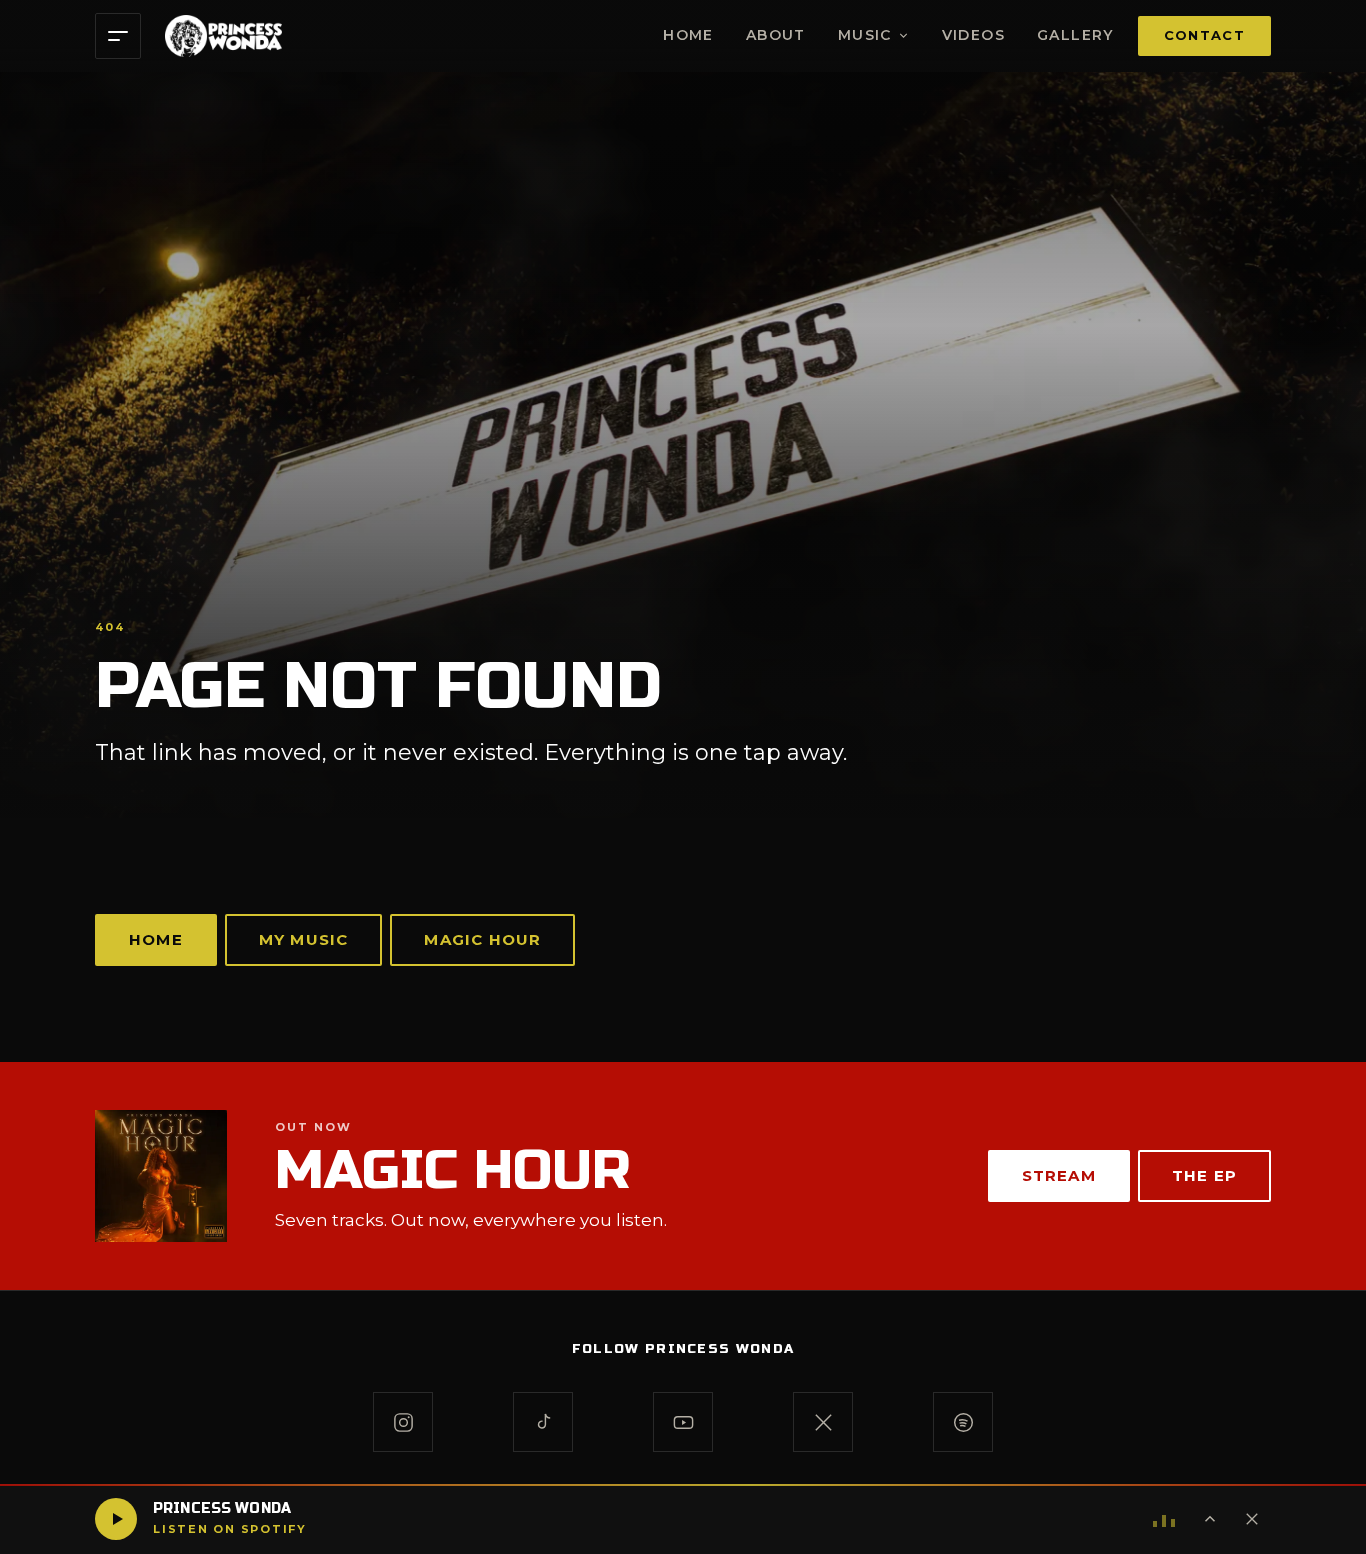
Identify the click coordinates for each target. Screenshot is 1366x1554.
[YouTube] (683, 1422)
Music (865, 35)
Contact (1204, 35)
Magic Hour (482, 939)
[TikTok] (543, 1422)
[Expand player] (1210, 1519)
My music (304, 939)
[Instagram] (403, 1422)
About (776, 35)
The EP (1204, 1175)
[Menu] (118, 36)
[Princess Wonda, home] (223, 36)
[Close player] (1252, 1519)
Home (688, 35)
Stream (1059, 1175)
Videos (973, 35)
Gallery (1075, 35)
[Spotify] (963, 1422)
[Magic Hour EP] (161, 1176)
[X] (823, 1422)
